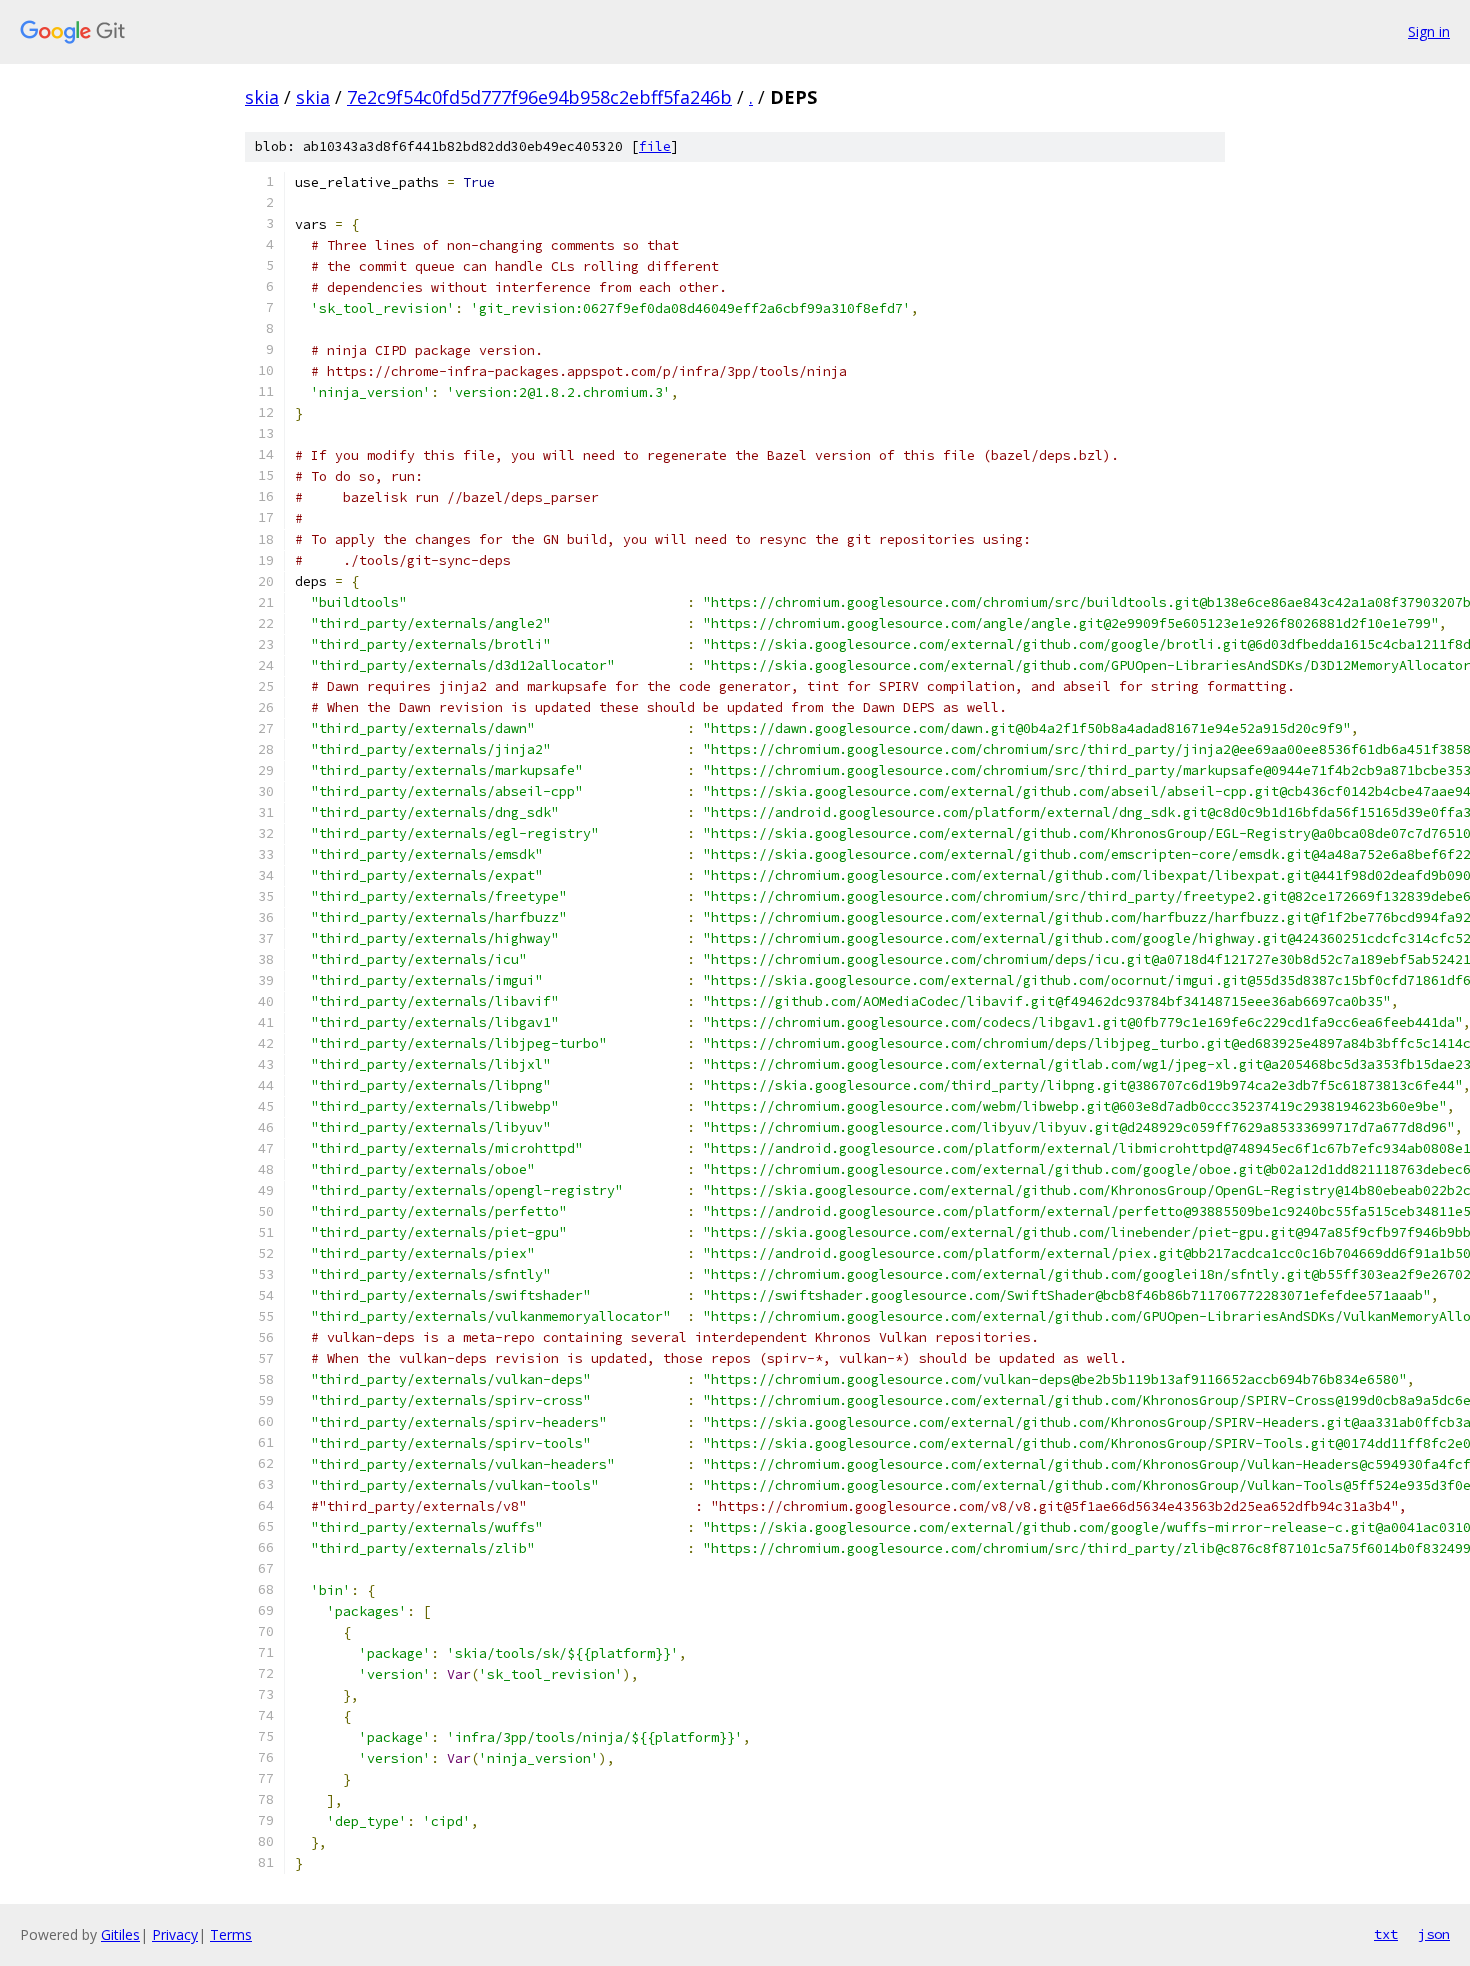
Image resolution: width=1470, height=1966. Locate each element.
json (1434, 1934)
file (655, 146)
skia (262, 97)
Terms (231, 1934)
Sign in (1429, 31)
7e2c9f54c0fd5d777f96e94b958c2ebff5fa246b (539, 97)
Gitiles (120, 1934)
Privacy (175, 1934)
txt (1386, 1934)
